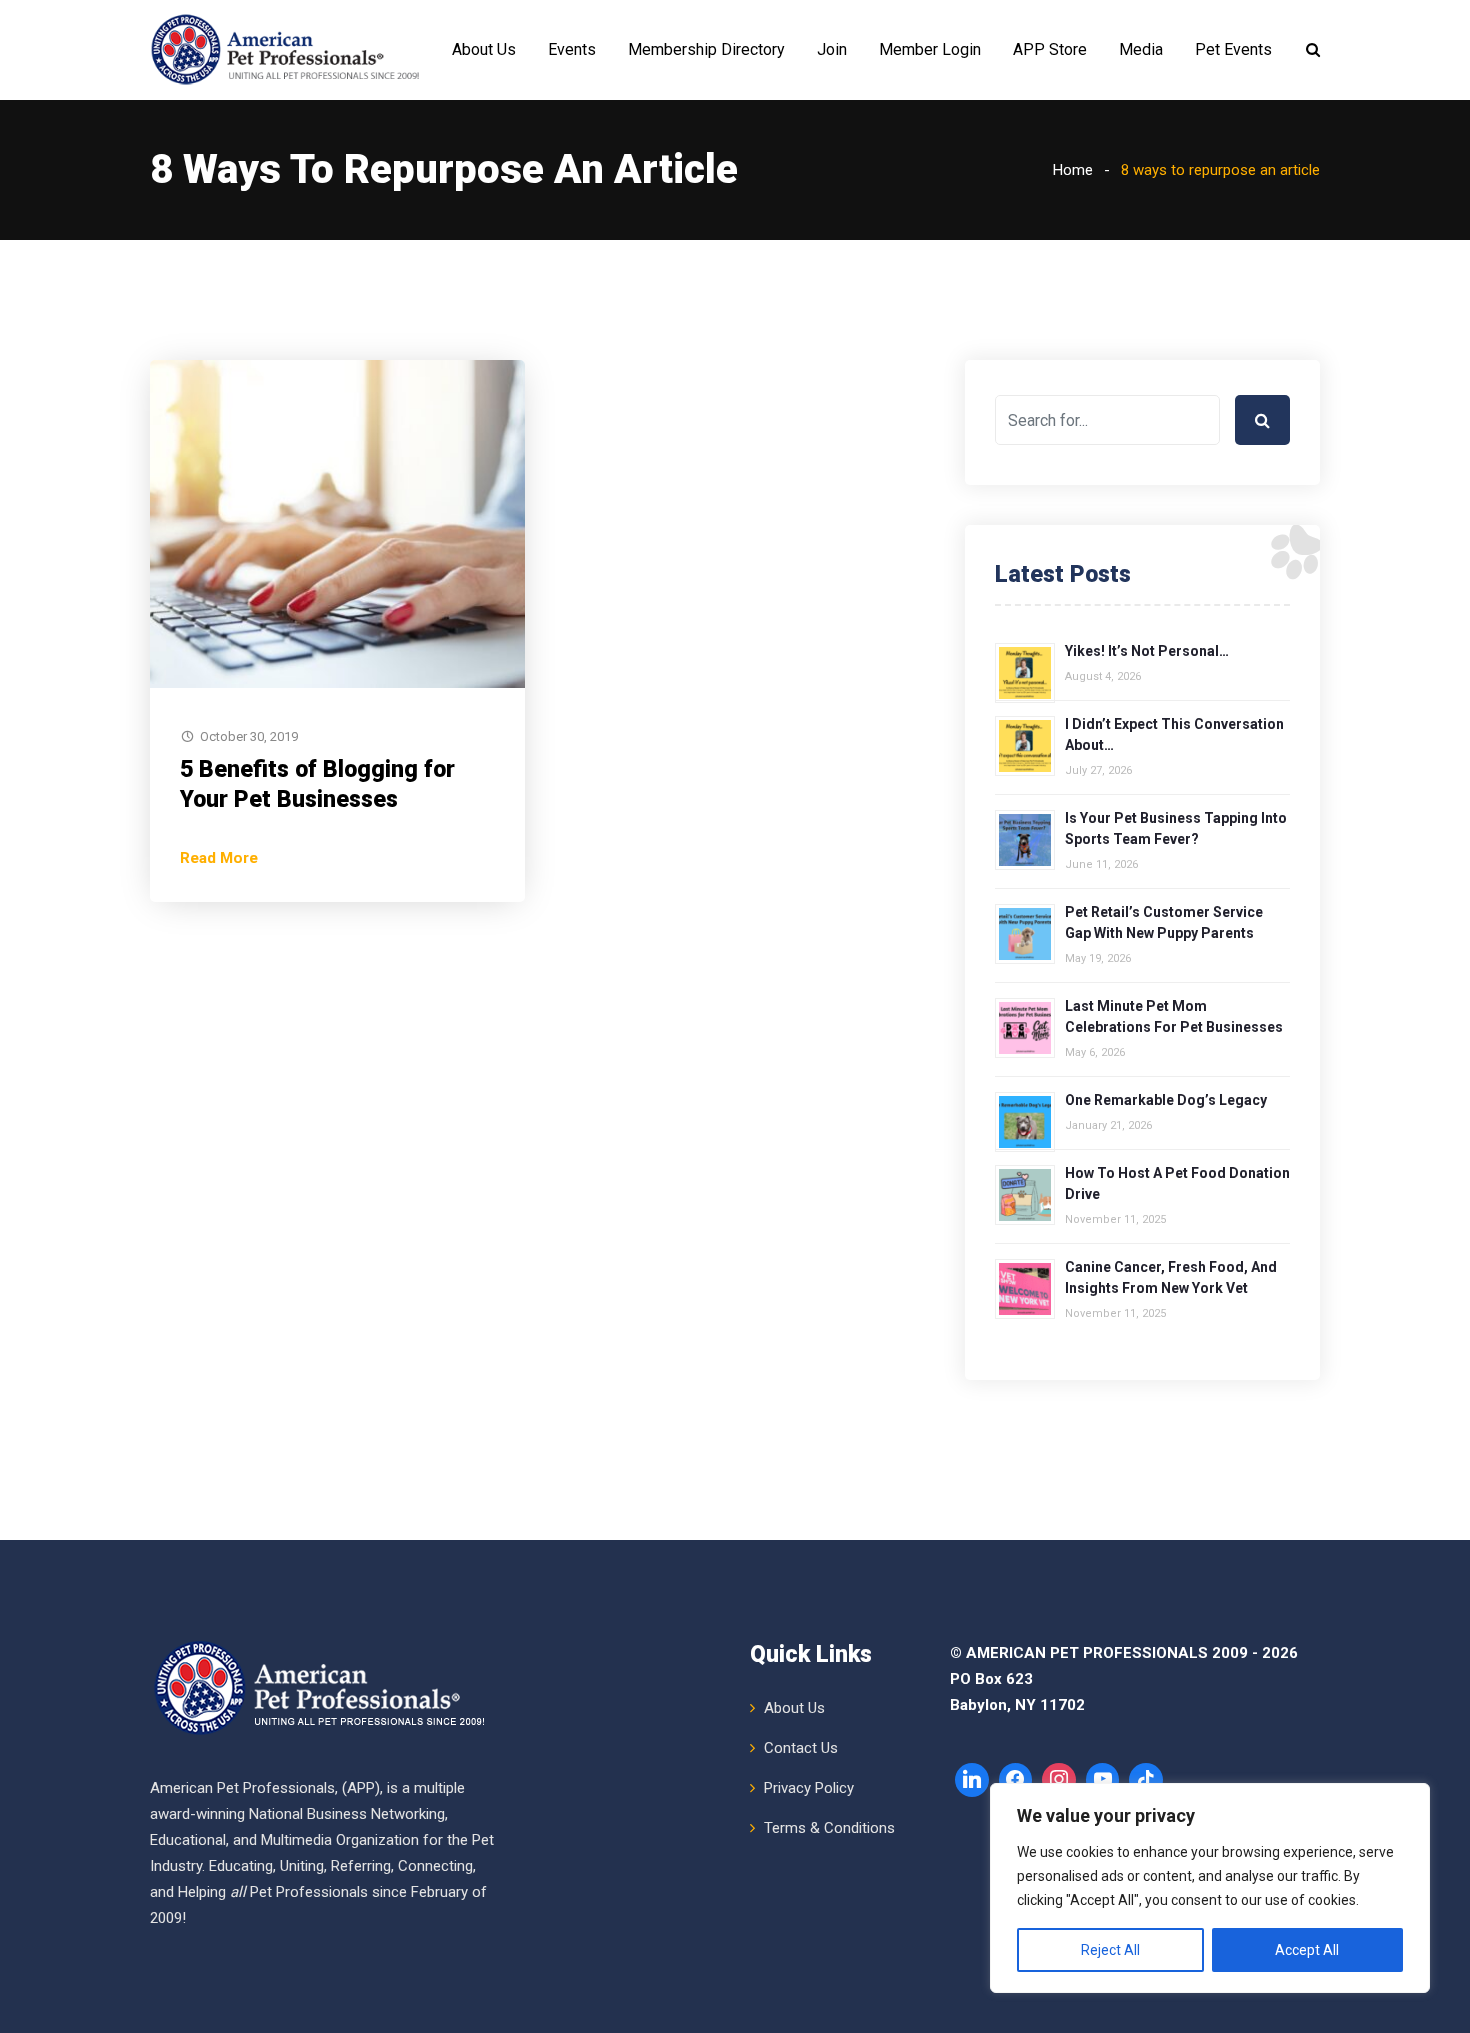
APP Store (1050, 49)
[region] (1210, 1888)
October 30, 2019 (249, 736)
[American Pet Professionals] (288, 50)
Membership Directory (706, 49)
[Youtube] (1103, 1780)
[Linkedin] (972, 1780)
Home (1073, 170)
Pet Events (1233, 49)
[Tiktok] (1146, 1780)
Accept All (1307, 1950)
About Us (484, 49)
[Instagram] (1059, 1780)
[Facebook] (1016, 1780)
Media (1141, 49)
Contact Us (801, 1748)
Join (832, 49)
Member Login (930, 49)
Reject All (1110, 1950)
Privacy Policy (809, 1788)
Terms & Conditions (829, 1828)
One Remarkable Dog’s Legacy (1166, 1100)
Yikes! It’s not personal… (1147, 651)
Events (572, 49)
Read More (219, 858)
